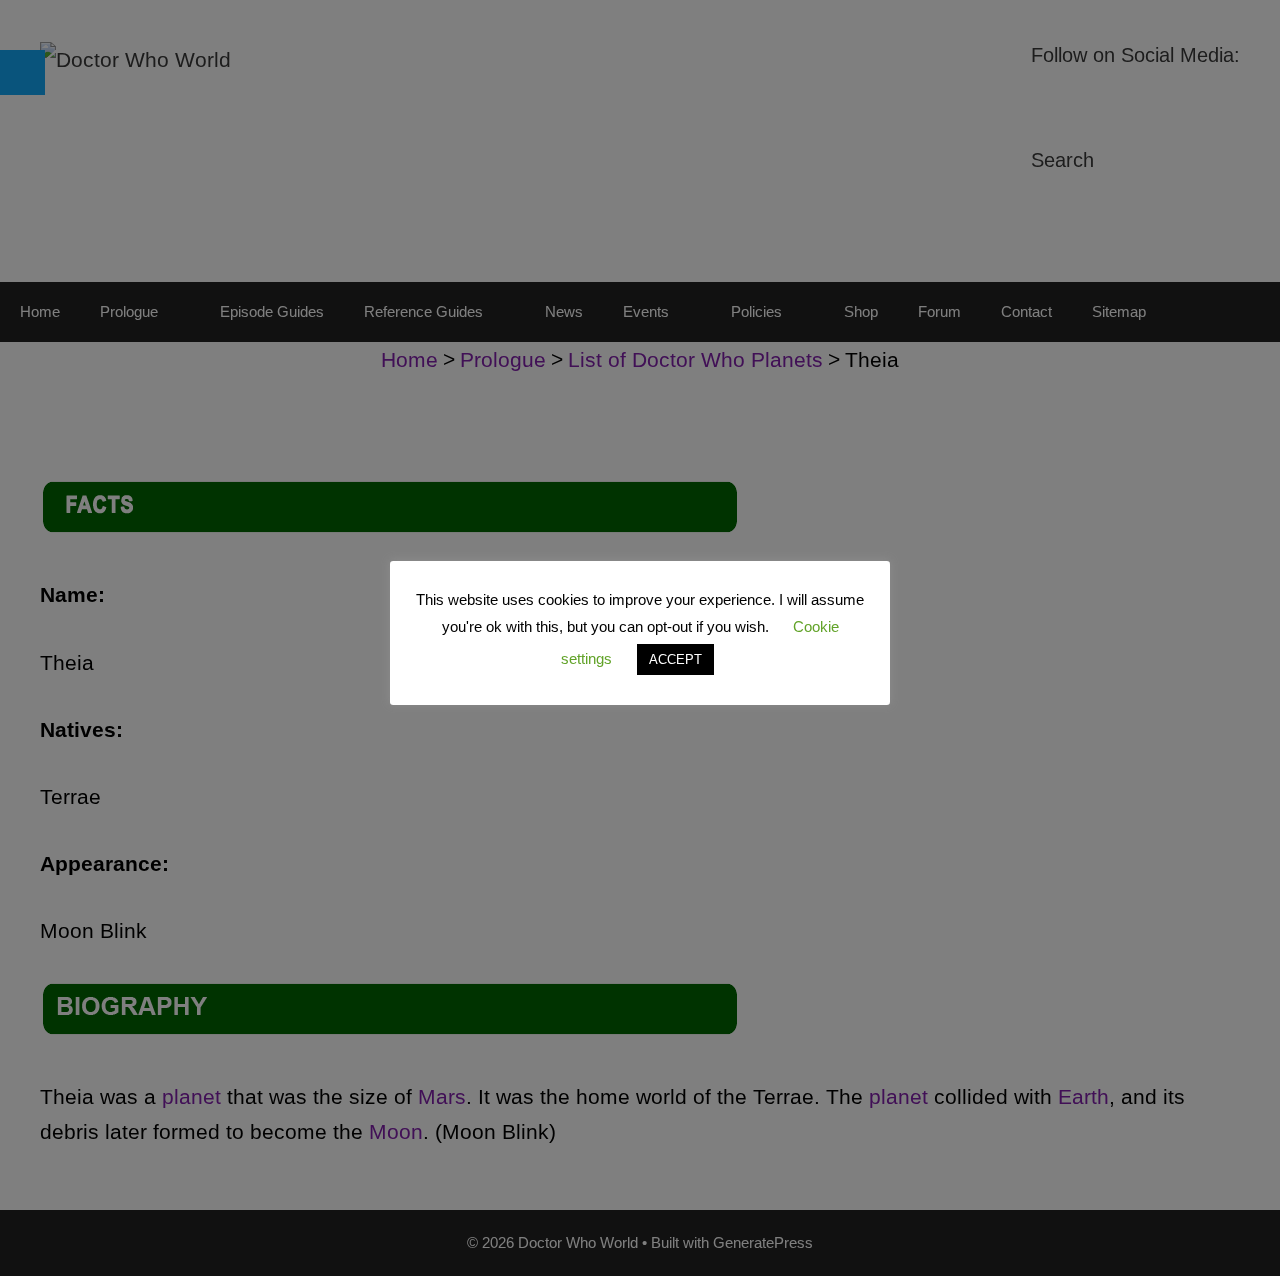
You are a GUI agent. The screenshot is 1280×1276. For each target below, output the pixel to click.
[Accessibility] (22, 72)
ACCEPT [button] (675, 659)
